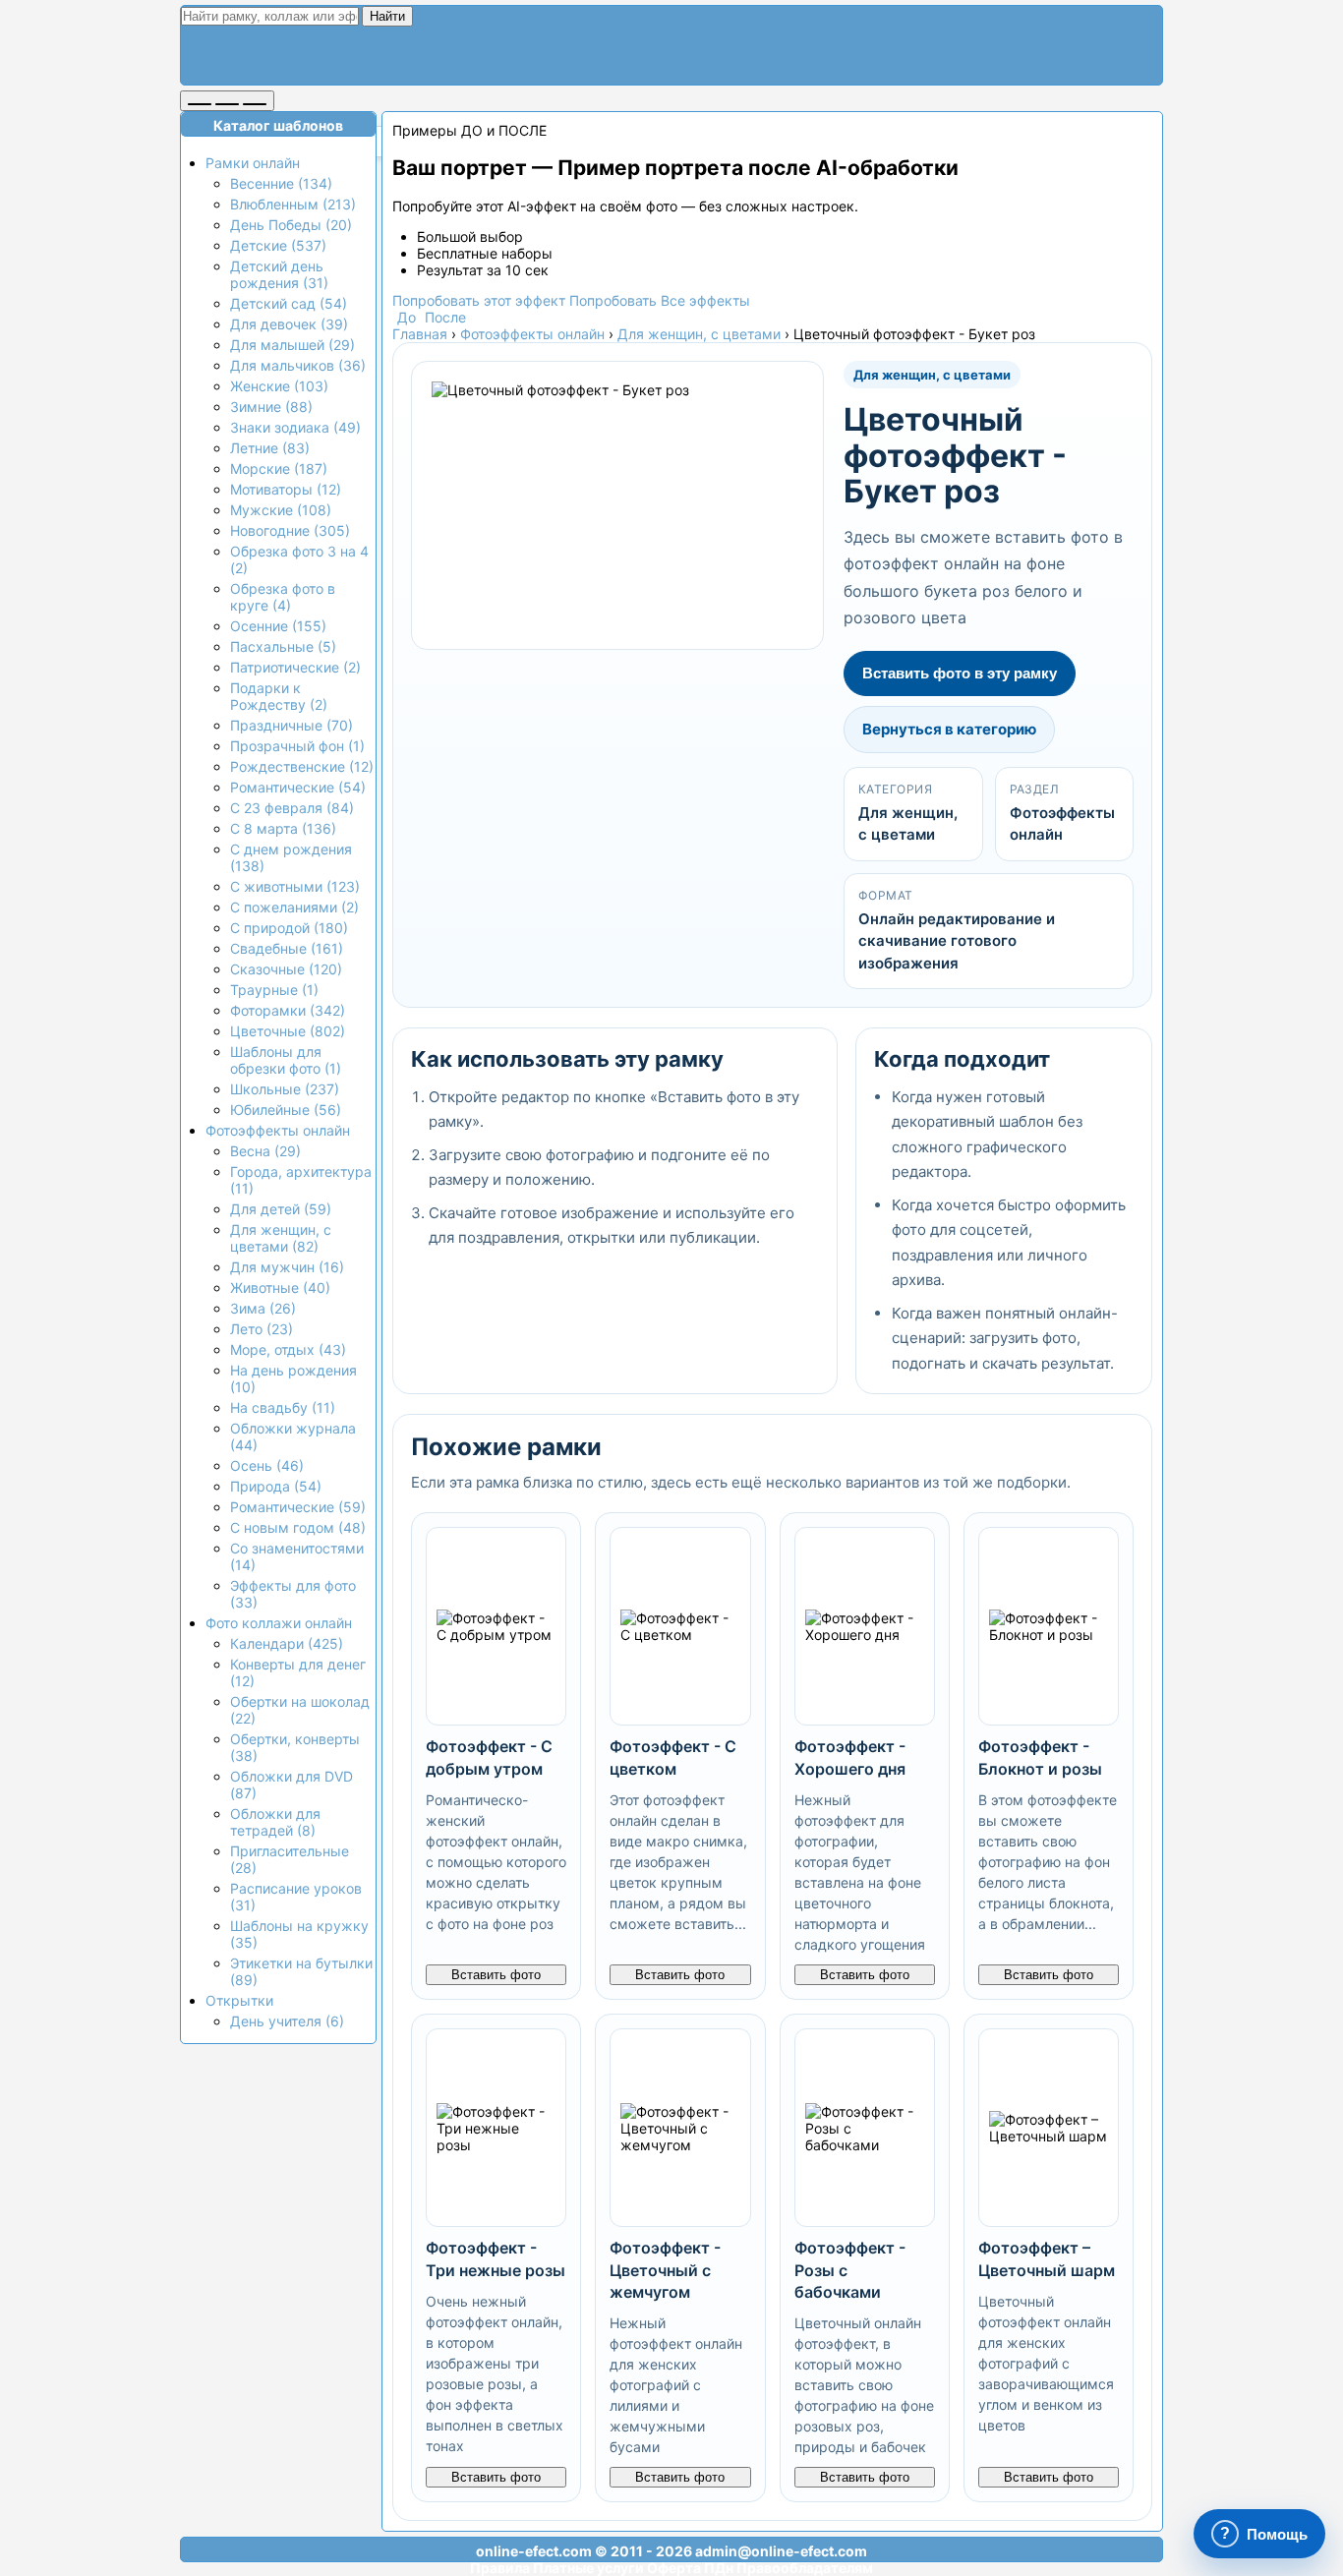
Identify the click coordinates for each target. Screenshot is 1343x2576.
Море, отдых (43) (288, 1349)
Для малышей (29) (292, 345)
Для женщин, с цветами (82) (281, 1238)
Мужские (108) (281, 510)
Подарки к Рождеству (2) (279, 696)
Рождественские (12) (302, 766)
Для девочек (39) (289, 324)
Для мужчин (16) (287, 1267)
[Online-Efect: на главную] (362, 61)
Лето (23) (262, 1329)
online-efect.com (534, 2551)
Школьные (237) (285, 1089)
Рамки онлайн (253, 163)
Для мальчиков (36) (298, 365)
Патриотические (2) (295, 667)
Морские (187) (279, 468)
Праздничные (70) (292, 725)
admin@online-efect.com (781, 2551)
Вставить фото (496, 1975)
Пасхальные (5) (283, 646)
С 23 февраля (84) (292, 808)
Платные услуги (588, 2568)
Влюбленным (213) (293, 204)
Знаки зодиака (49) (295, 427)
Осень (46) (267, 1465)
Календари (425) (287, 1643)
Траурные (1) (274, 990)
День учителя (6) (287, 2021)
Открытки (239, 2000)
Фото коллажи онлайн (279, 1623)
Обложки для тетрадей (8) (275, 1822)
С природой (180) (289, 928)
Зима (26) (263, 1308)
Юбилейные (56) (286, 1110)
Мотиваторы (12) (286, 489)
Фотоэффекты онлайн (278, 1130)
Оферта (674, 2568)
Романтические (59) (298, 1507)
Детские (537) (278, 245)
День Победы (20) (291, 225)
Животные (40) (280, 1288)
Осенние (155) (278, 626)
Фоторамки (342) (288, 1010)
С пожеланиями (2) (294, 907)
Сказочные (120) (286, 969)
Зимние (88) (271, 407)
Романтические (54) (298, 787)
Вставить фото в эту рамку (960, 673)
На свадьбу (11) (283, 1407)
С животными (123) (295, 886)
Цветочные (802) (288, 1031)
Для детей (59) (281, 1209)
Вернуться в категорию (949, 729)
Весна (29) (265, 1151)
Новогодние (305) (290, 530)
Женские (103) (279, 386)
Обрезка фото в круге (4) (283, 597)
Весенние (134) (281, 183)
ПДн (719, 2568)
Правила (500, 2568)
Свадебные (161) (287, 948)
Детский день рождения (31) (279, 274)
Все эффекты (705, 300)
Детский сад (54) (289, 303)
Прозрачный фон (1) (297, 746)
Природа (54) (276, 1486)
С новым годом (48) (298, 1527)
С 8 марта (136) (283, 828)
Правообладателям (805, 2568)
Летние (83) (270, 448)
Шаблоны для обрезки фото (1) (286, 1060)
